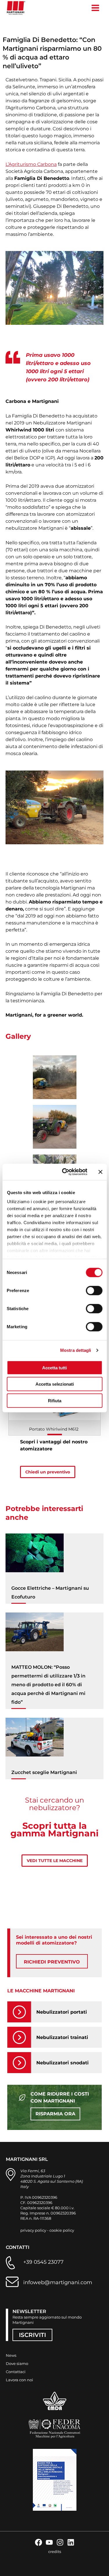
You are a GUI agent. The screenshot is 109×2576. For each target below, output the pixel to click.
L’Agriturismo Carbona (31, 164)
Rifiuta (55, 1400)
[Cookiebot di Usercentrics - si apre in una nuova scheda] (65, 1172)
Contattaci (16, 2372)
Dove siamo (17, 2363)
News (11, 2355)
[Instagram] (60, 2542)
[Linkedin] (71, 2542)
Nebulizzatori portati (62, 2012)
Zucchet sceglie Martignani (44, 1772)
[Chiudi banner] (100, 1172)
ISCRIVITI (32, 2335)
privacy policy (33, 2230)
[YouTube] (49, 2542)
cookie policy (62, 2230)
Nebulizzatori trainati (62, 2037)
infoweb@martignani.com (58, 2282)
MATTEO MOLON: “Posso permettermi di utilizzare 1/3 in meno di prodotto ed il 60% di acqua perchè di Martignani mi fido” (48, 1685)
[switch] (94, 1290)
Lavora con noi (19, 2380)
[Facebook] (39, 2542)
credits (55, 2552)
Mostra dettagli (76, 1350)
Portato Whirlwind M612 (54, 1429)
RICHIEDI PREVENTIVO (52, 1962)
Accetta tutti (54, 1367)
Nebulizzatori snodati (62, 2063)
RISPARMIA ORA (55, 2114)
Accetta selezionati (55, 1384)
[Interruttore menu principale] (95, 8)
